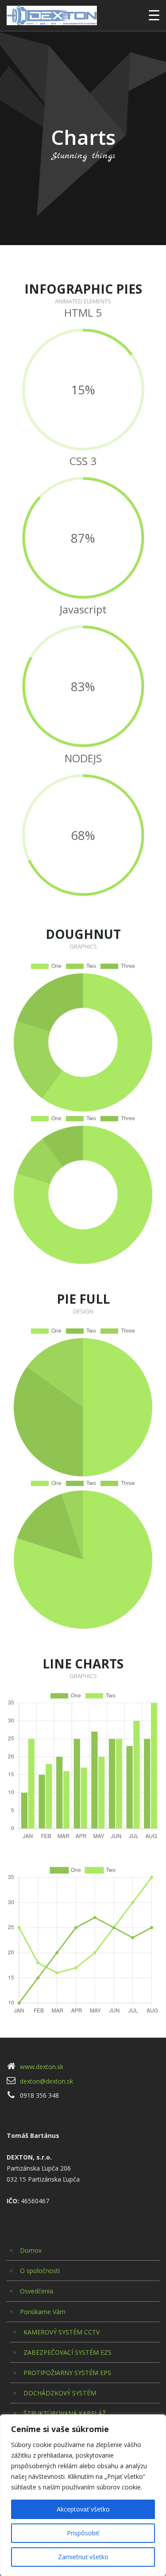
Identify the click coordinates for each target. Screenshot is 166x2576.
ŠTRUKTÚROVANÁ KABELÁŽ (65, 2413)
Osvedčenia (37, 2291)
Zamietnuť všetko (83, 2557)
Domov (31, 2250)
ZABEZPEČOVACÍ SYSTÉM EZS (68, 2352)
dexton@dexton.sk (46, 2081)
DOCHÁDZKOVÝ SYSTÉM (60, 2393)
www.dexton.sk (42, 2067)
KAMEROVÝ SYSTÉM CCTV (62, 2332)
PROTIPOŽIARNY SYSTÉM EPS (67, 2373)
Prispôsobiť (83, 2533)
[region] (83, 2495)
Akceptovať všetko (83, 2509)
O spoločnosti (40, 2271)
